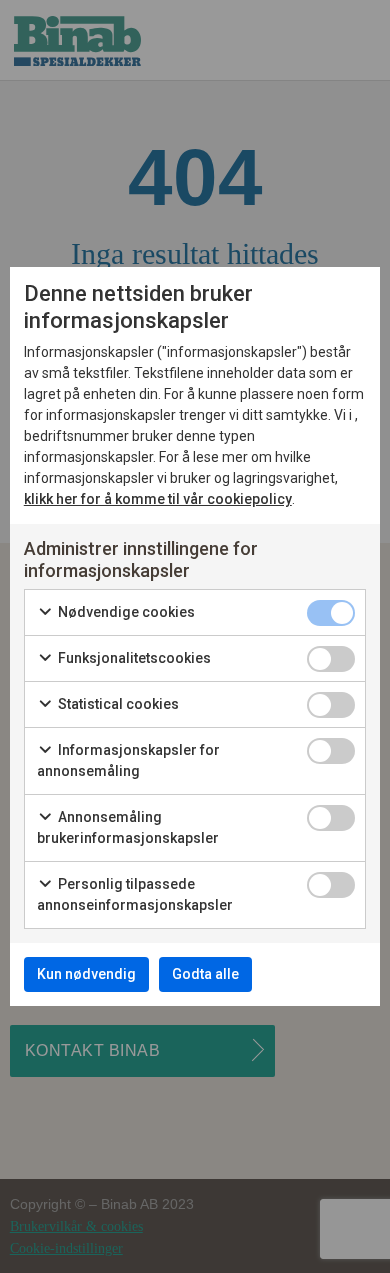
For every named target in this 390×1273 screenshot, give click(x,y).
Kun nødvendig (86, 974)
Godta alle (205, 974)
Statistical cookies (117, 704)
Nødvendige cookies (125, 612)
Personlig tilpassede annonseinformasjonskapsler (135, 894)
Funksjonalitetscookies (133, 658)
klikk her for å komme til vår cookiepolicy (158, 499)
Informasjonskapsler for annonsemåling (128, 760)
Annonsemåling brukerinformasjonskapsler (128, 827)
